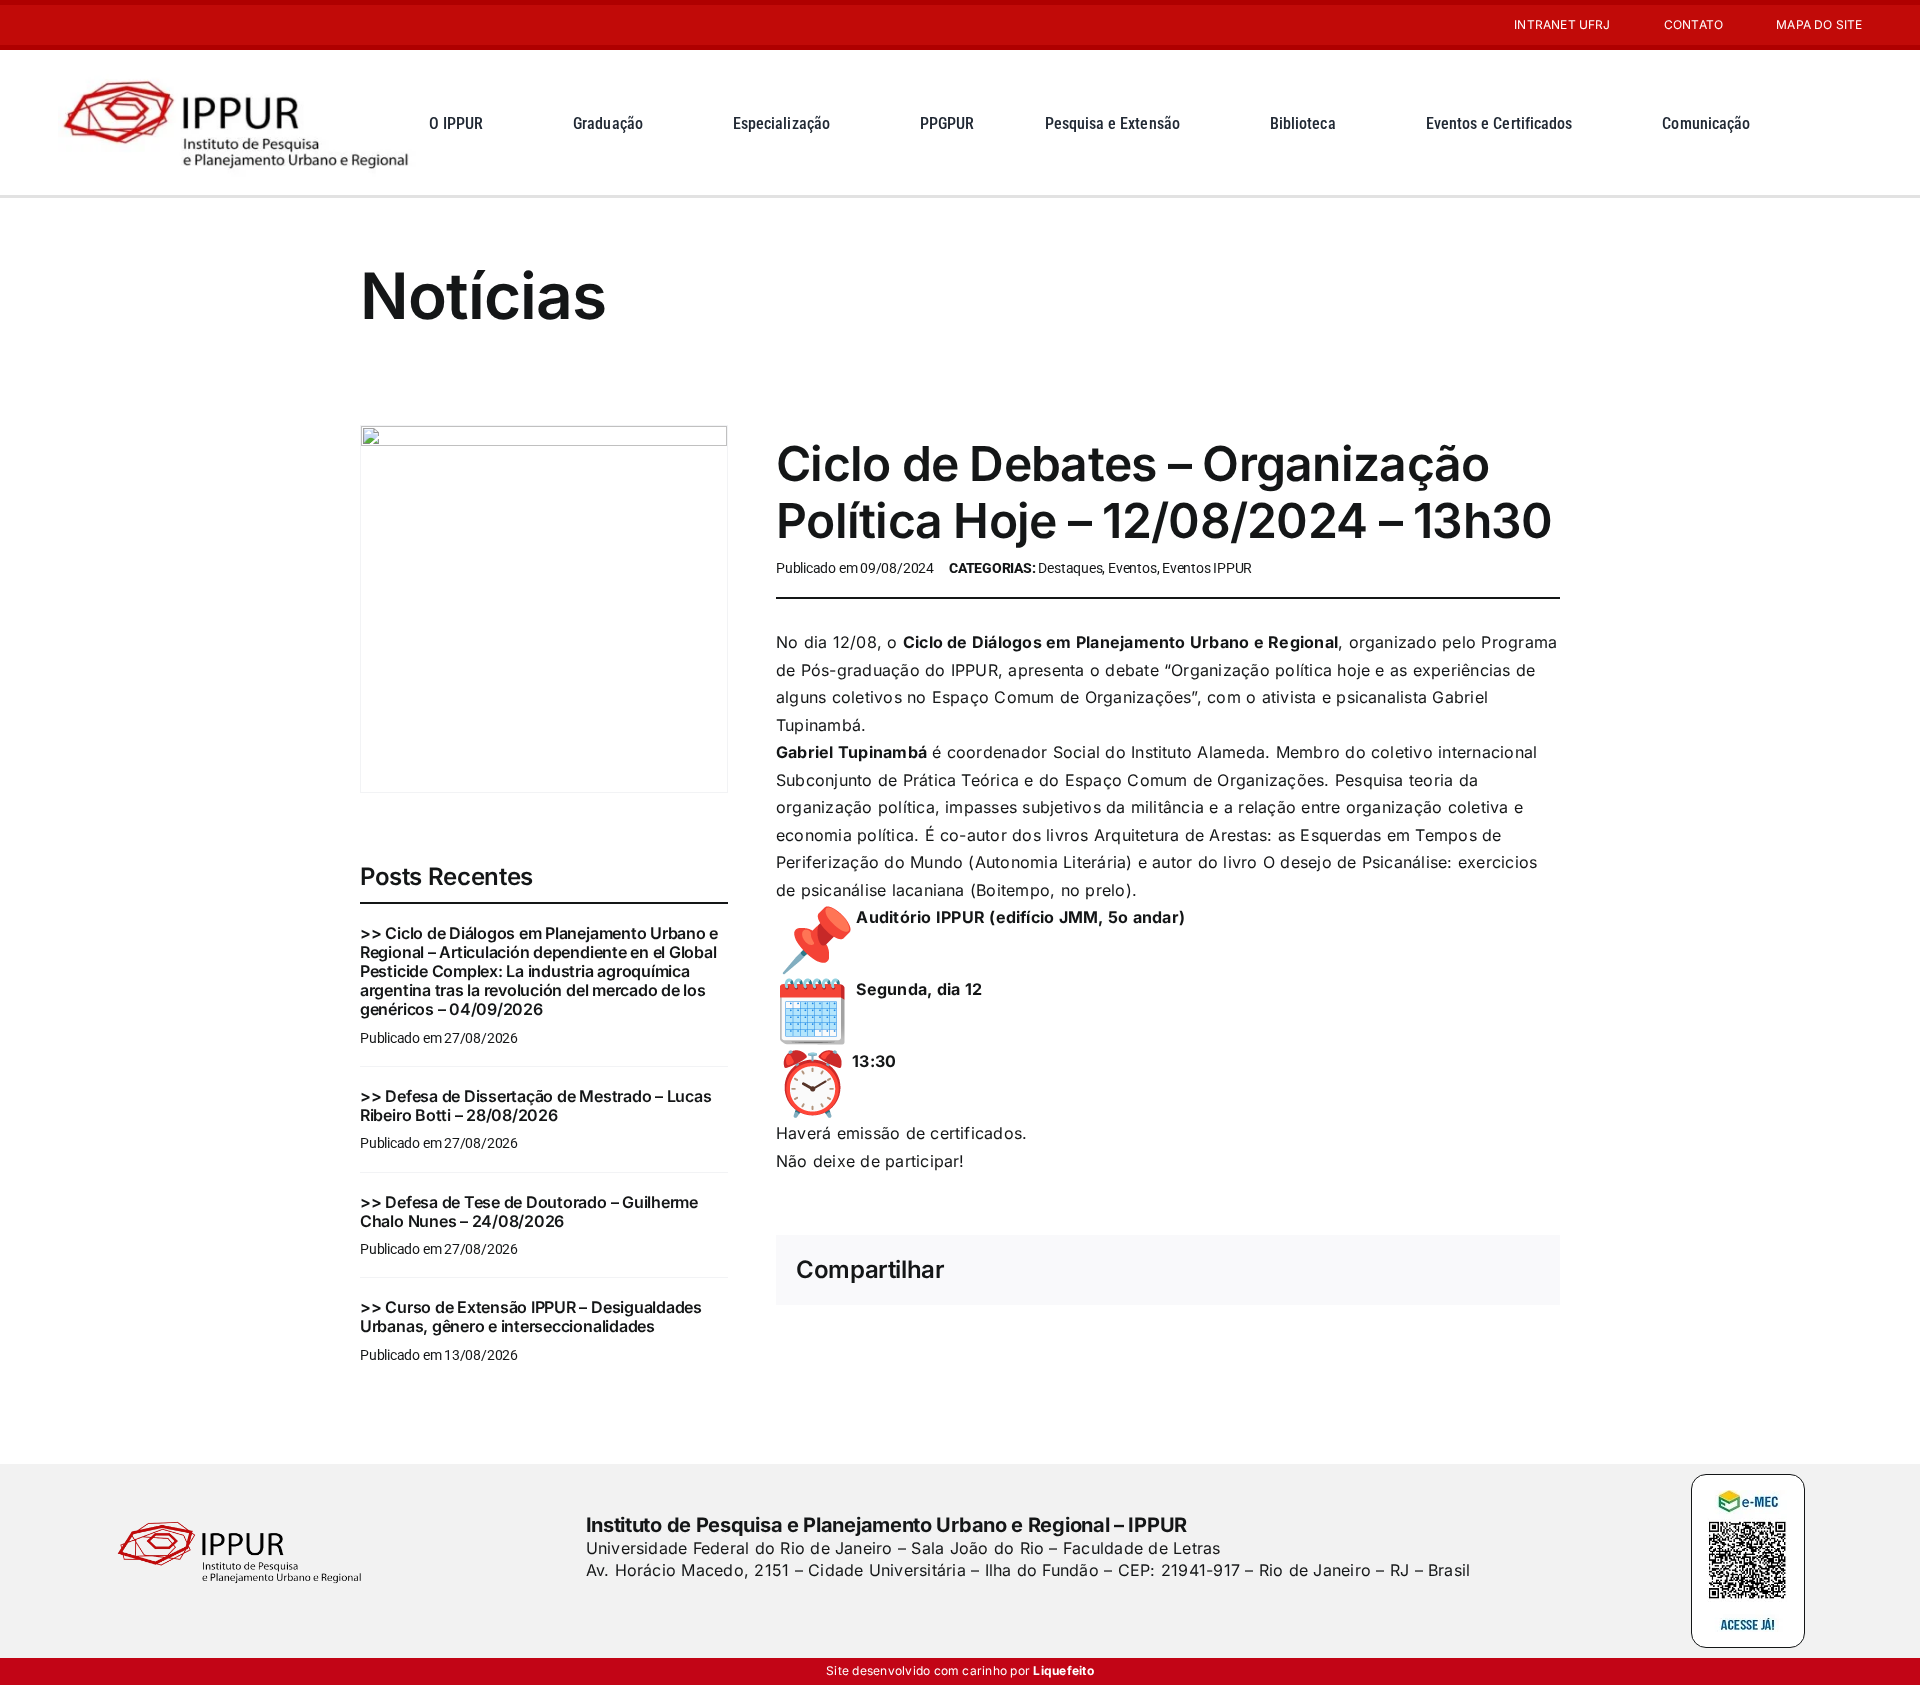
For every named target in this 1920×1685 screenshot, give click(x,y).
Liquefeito (1063, 1670)
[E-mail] (1492, 1271)
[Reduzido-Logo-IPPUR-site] (238, 73)
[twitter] (627, 1610)
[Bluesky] (1266, 1271)
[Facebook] (1201, 1271)
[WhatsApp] (1363, 1271)
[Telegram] (1395, 1271)
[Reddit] (1298, 1271)
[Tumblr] (1427, 1271)
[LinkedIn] (1330, 1271)
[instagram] (64, 25)
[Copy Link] (1524, 1271)
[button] (1846, 122)
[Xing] (1459, 1271)
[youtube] (96, 25)
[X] (1234, 1271)
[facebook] (593, 1610)
